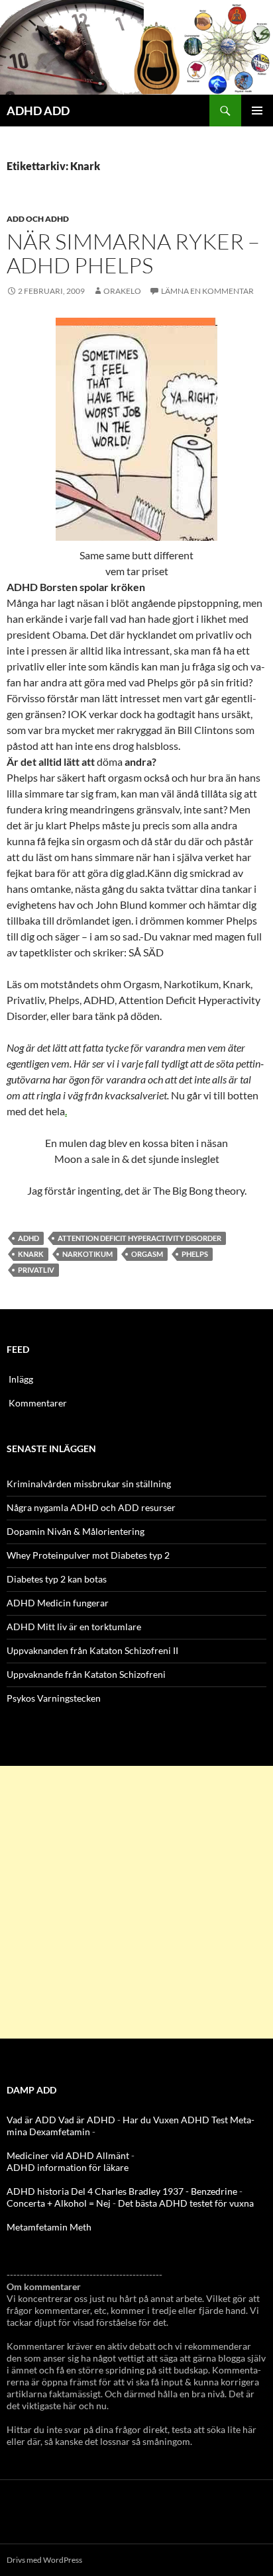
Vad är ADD (31, 2120)
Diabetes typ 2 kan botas (57, 1579)
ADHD (28, 1238)
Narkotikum (87, 1254)
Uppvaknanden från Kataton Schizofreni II (92, 1650)
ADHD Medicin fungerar (58, 1603)
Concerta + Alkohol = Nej (59, 2203)
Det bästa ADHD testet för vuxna (186, 2203)
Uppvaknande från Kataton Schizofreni (86, 1674)
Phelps (195, 1254)
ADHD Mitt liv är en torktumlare (74, 1627)
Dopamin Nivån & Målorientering (76, 1531)
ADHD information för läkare (68, 2167)
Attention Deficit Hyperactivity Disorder (139, 1238)
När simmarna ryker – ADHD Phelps (133, 253)
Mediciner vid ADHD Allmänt (68, 2155)
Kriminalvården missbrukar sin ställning (89, 1484)
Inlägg (21, 1379)
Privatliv (36, 1270)
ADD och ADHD (38, 219)
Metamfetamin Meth (49, 2227)
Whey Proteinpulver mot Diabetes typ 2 (88, 1555)
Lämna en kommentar (207, 291)
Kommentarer (38, 1403)
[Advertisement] (136, 1902)
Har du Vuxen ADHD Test (175, 2120)
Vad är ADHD (87, 2120)
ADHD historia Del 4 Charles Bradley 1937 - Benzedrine (122, 2191)
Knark (31, 1254)
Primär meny (257, 111)
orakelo (122, 291)
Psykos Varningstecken (54, 1698)
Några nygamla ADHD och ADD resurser (91, 1507)
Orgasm (147, 1254)
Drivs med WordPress (44, 2560)
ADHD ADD (38, 111)
